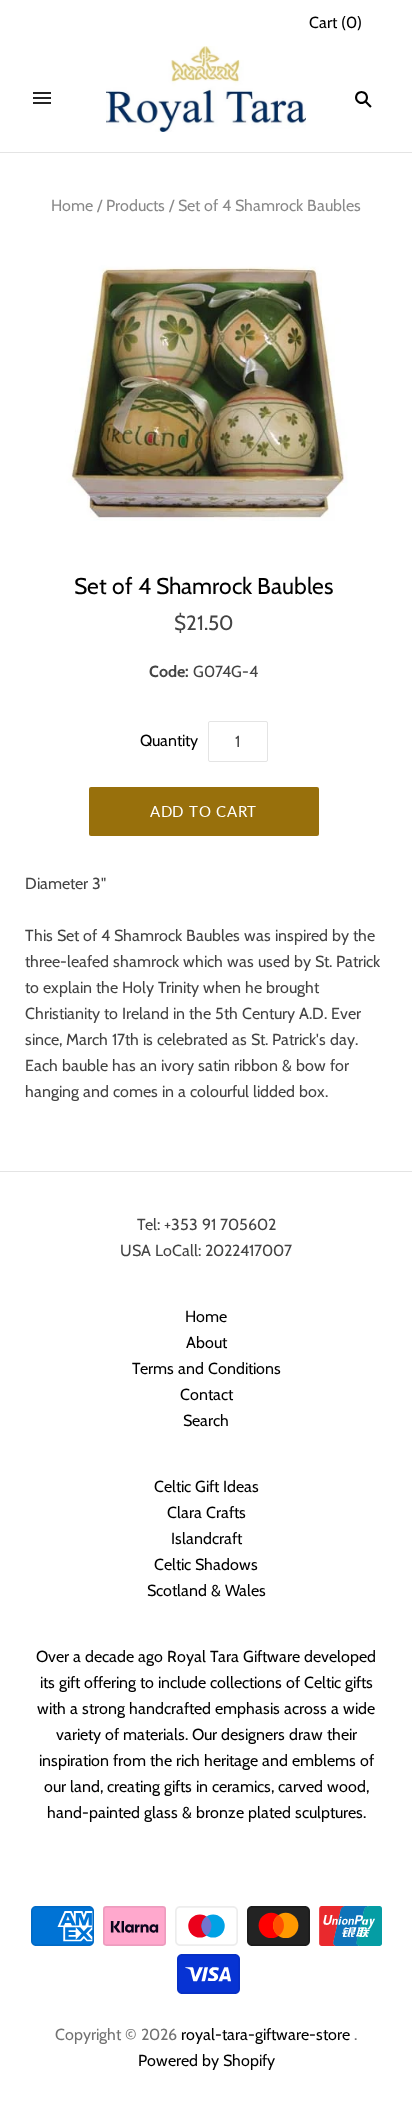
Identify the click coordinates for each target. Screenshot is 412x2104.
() (335, 22)
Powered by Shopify (206, 2060)
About (206, 1342)
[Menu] (42, 99)
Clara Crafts (206, 1512)
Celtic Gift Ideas (206, 1486)
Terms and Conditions (206, 1368)
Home (72, 205)
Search (206, 1420)
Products (135, 205)
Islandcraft (206, 1538)
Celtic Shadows (206, 1564)
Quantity (169, 740)
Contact (206, 1394)
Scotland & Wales (206, 1590)
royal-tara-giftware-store (265, 2034)
